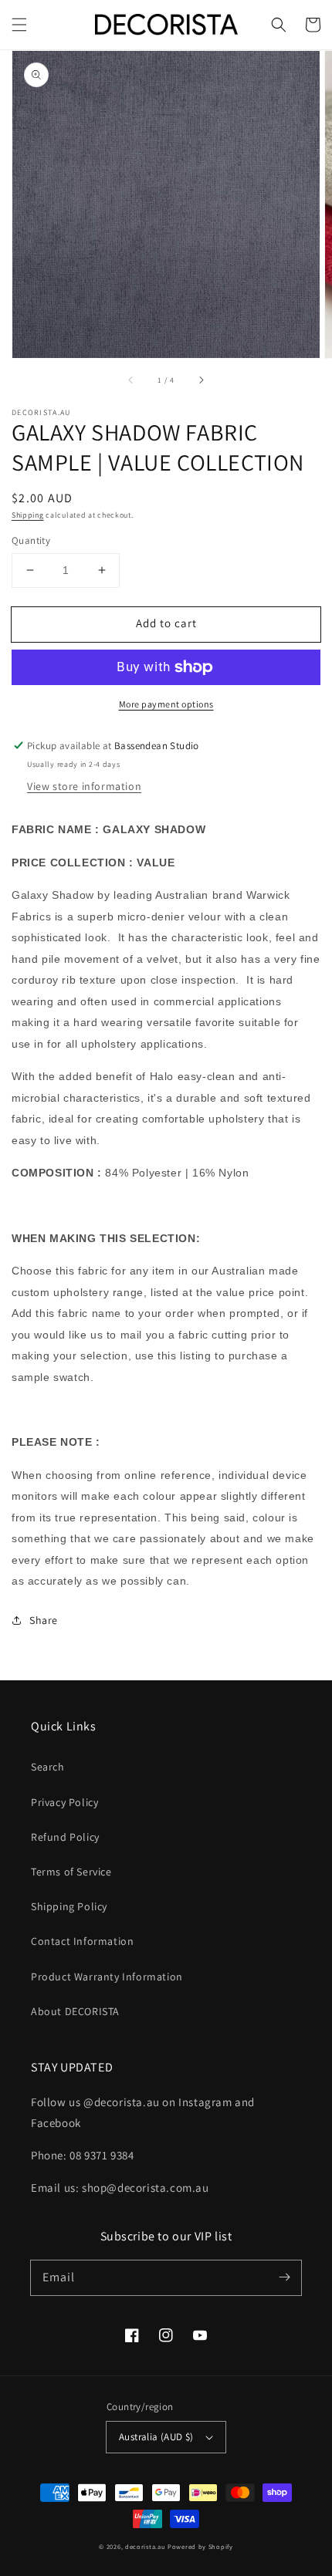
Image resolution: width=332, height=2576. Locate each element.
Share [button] (44, 1620)
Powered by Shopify (200, 2546)
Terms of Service (71, 1872)
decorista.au (145, 2546)
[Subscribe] (284, 2277)
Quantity (31, 540)
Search (48, 1767)
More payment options (166, 704)
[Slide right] (201, 380)
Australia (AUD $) (156, 2437)
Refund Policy (65, 1837)
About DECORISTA (75, 2011)
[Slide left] (131, 380)
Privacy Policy (64, 1802)
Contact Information (82, 1941)
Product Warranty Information (107, 1977)
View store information (84, 786)
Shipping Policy (69, 1906)
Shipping (28, 515)
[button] (19, 25)
